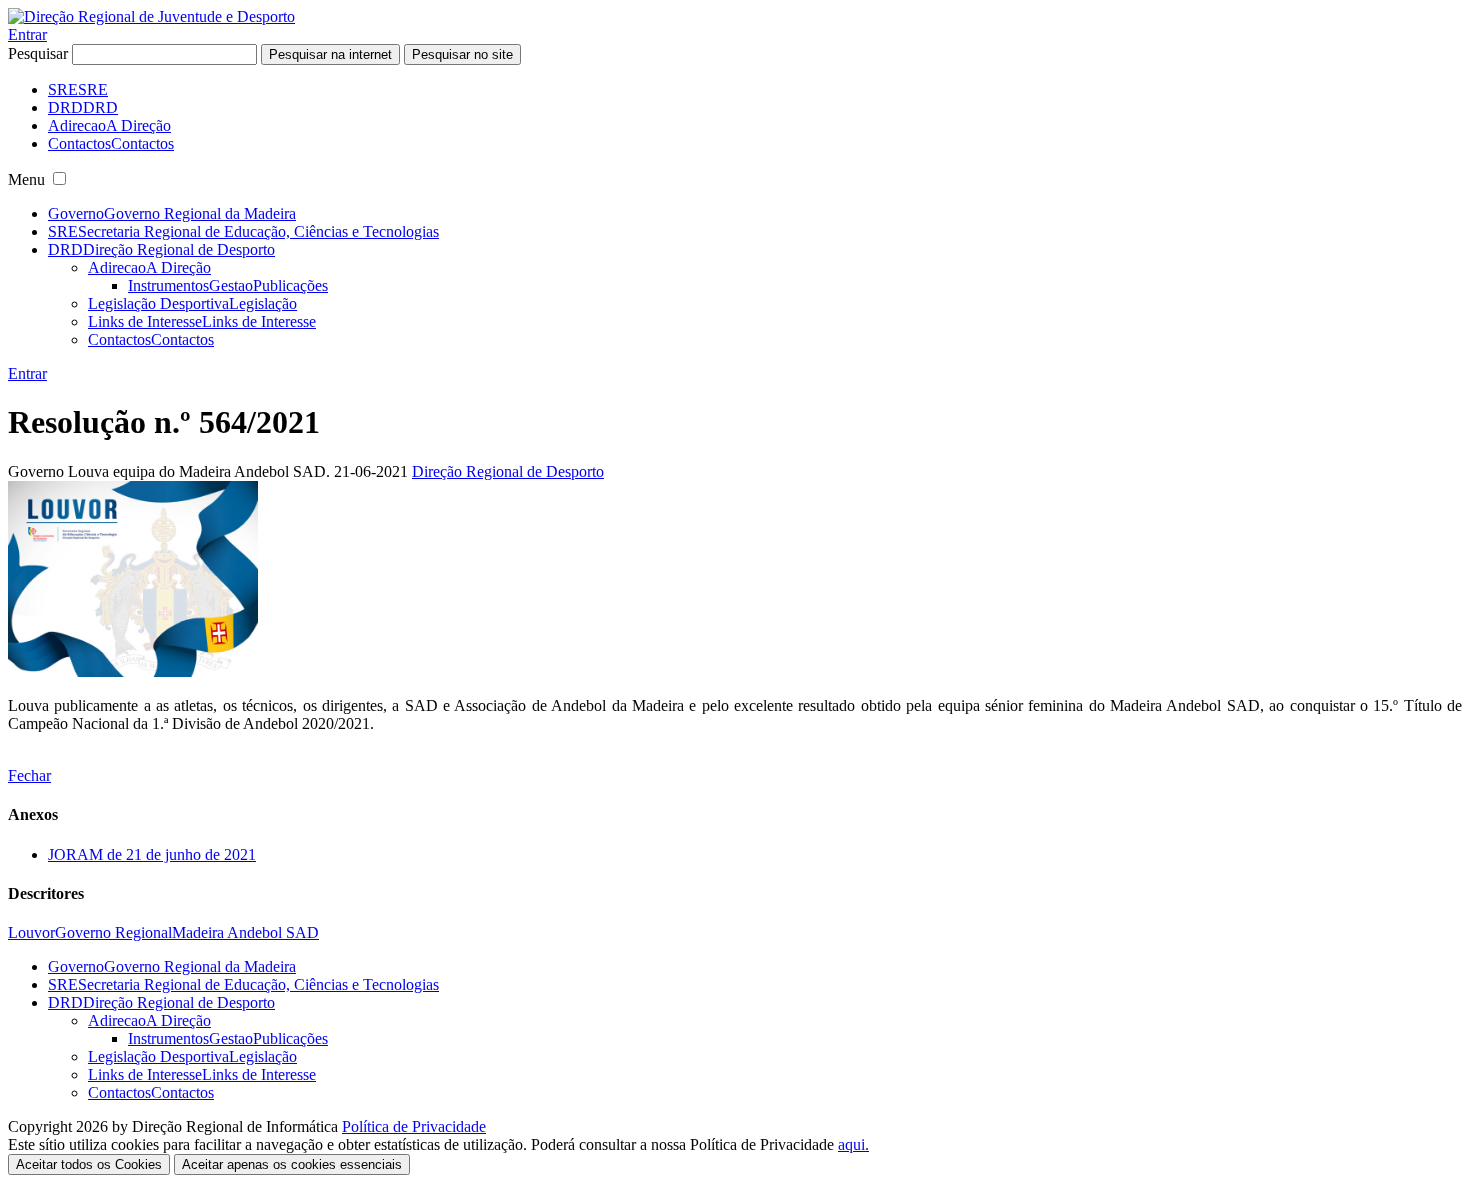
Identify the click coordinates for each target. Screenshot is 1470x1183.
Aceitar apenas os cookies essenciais (292, 1164)
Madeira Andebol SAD (245, 932)
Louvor (31, 932)
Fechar (29, 775)
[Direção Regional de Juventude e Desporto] (151, 16)
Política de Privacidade (414, 1126)
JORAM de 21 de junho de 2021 (152, 854)
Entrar (27, 34)
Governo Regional (113, 932)
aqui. (853, 1144)
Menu (26, 179)
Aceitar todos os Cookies (89, 1164)
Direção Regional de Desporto (508, 471)
